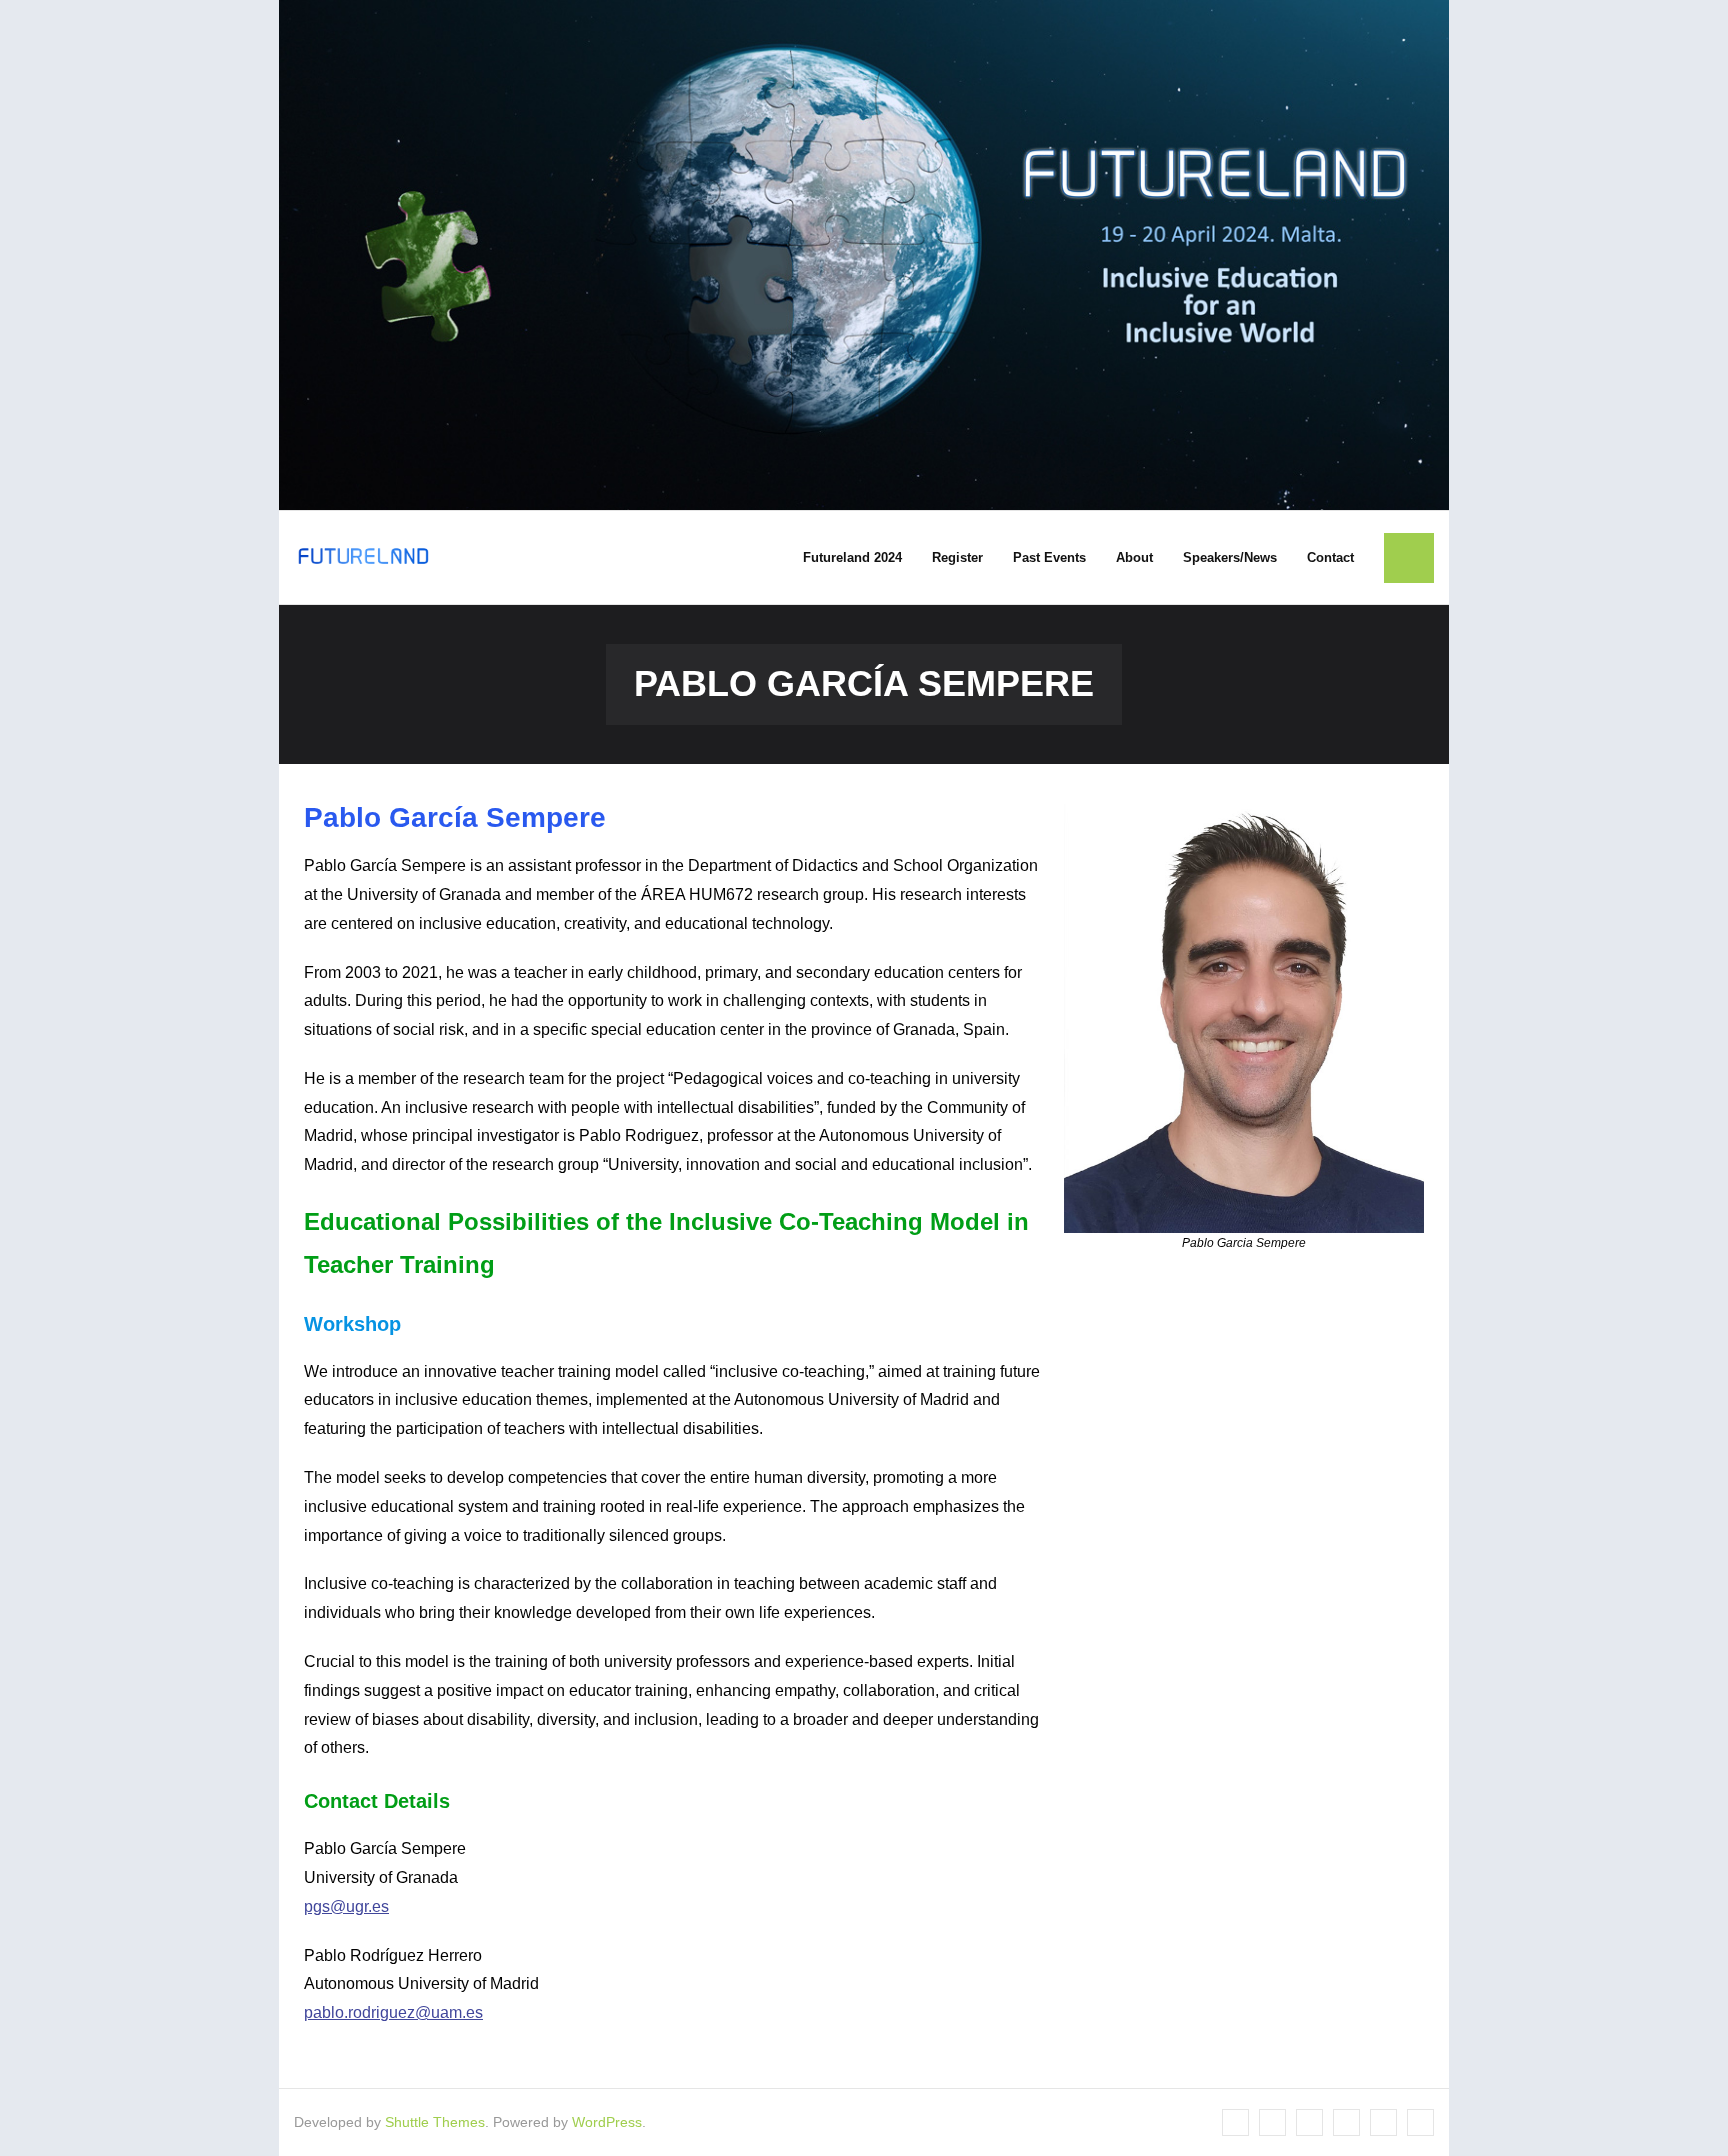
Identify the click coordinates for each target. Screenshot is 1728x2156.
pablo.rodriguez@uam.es (393, 2012)
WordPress (607, 2122)
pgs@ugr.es (346, 1906)
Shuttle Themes (435, 2122)
